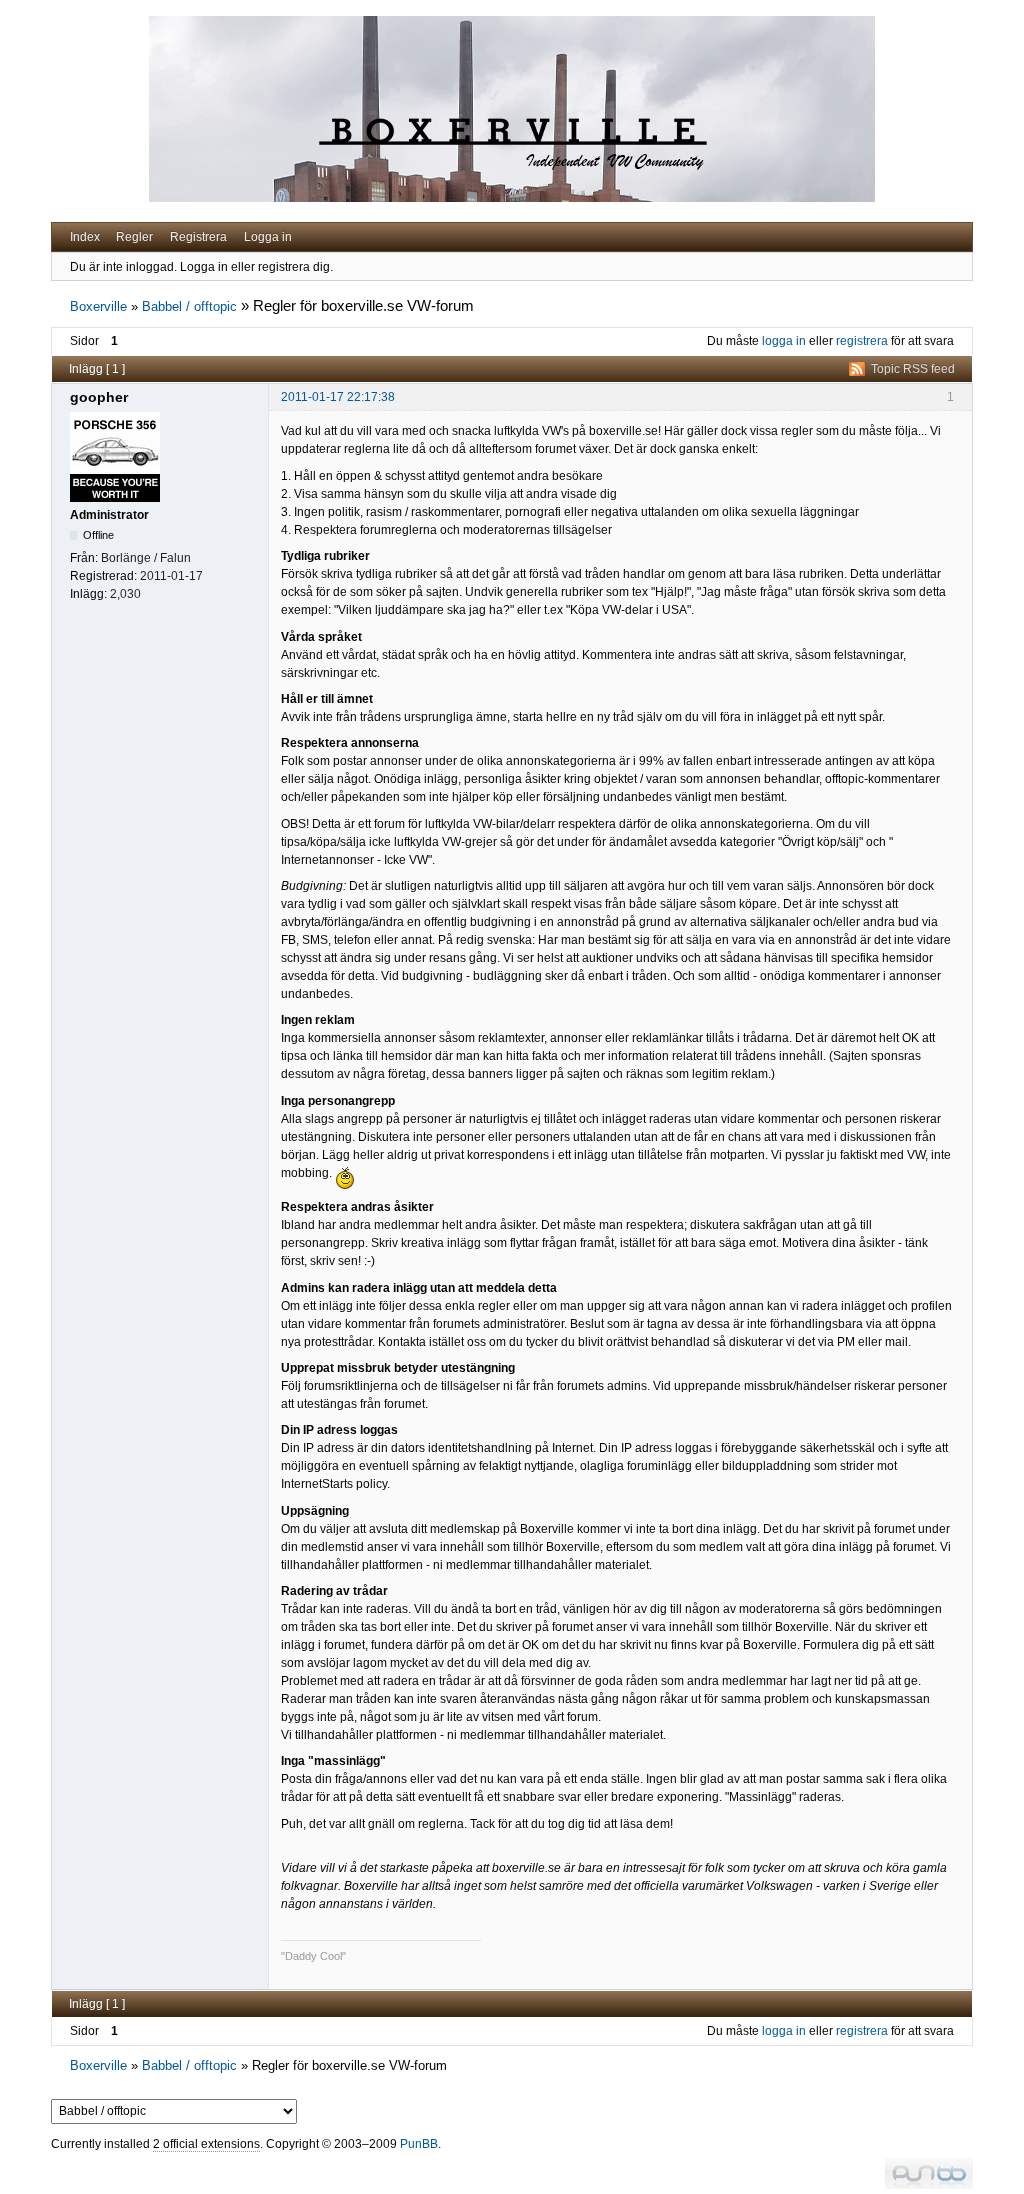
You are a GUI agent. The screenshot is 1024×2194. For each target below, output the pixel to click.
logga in (784, 341)
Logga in (268, 237)
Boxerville (98, 306)
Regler (134, 237)
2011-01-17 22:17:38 (338, 397)
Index (85, 237)
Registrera (198, 237)
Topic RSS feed (913, 369)
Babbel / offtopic (189, 306)
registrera (862, 341)
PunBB (419, 2144)
